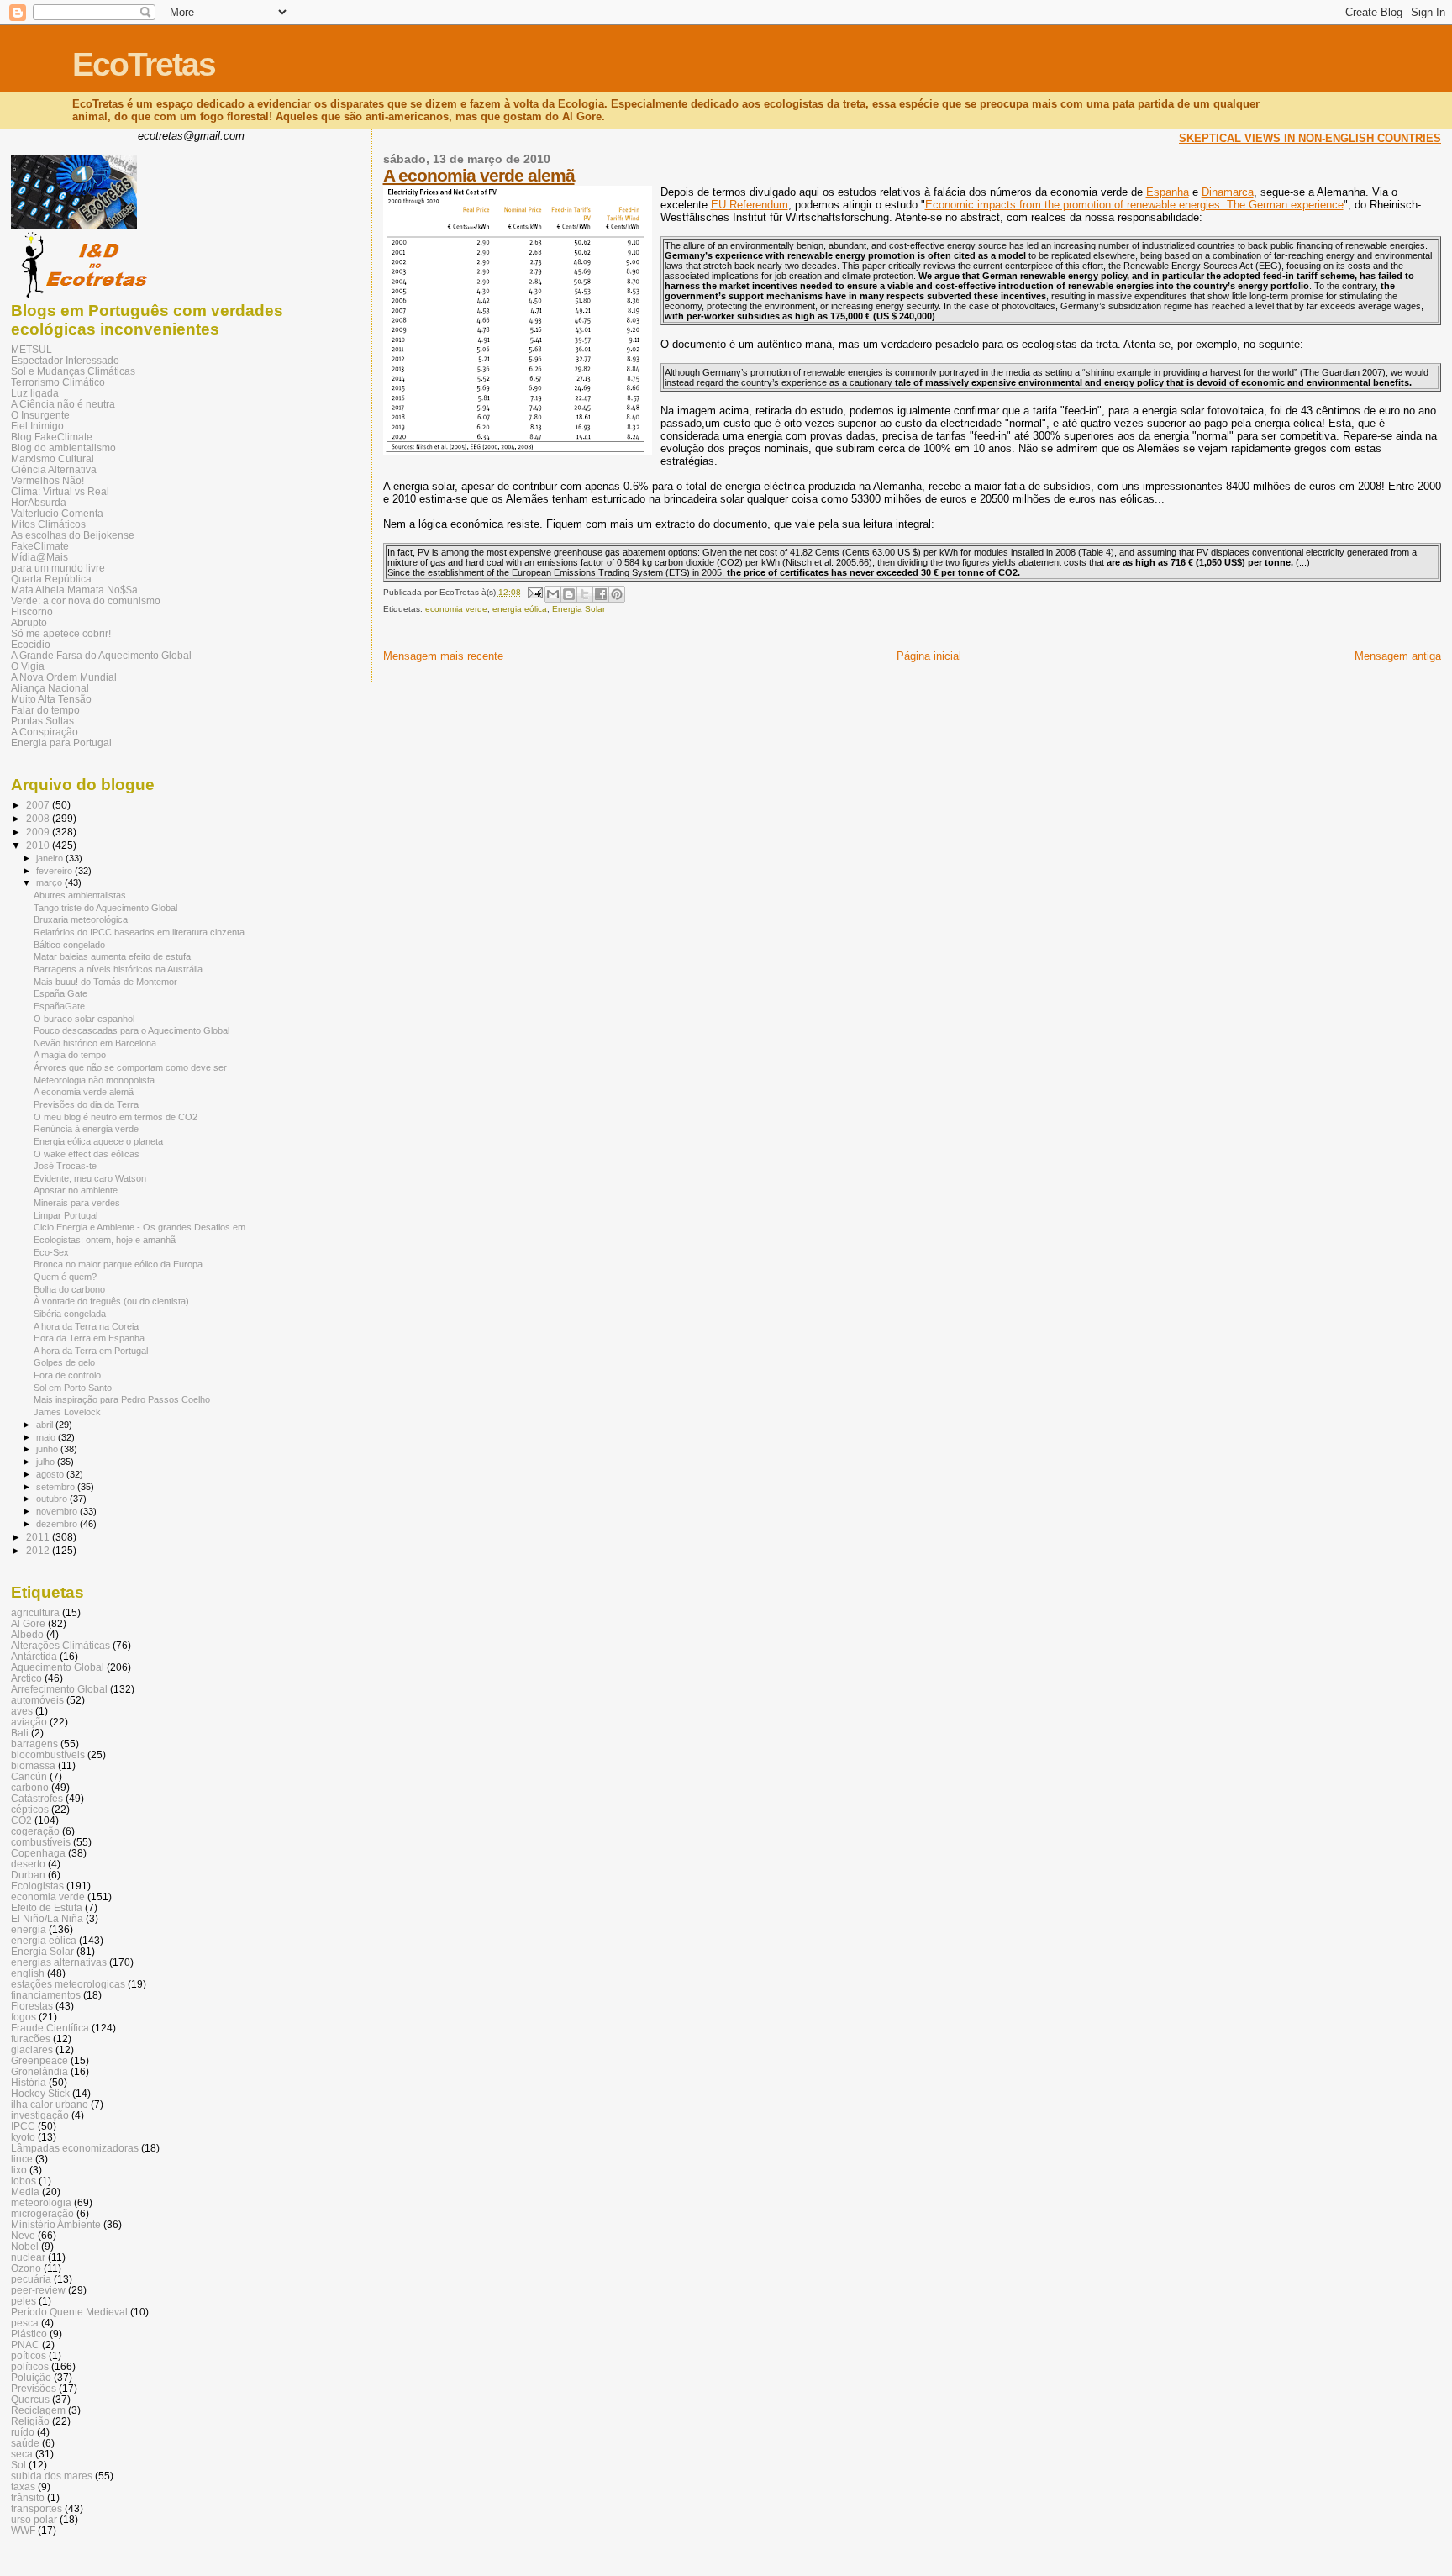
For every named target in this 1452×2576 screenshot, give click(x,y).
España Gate (60, 993)
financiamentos (46, 1995)
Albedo (27, 1634)
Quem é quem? (65, 1277)
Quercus (30, 2399)
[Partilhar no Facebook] (601, 594)
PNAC (25, 2344)
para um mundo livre (58, 568)
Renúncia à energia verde (86, 1129)
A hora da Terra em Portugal (91, 1351)
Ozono (26, 2268)
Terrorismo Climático (58, 382)
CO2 (21, 1820)
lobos (24, 2181)
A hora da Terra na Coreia (86, 1326)
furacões (31, 2039)
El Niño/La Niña (47, 1918)
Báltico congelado (69, 945)
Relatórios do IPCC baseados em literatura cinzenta (139, 932)
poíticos (29, 2355)
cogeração (35, 1831)
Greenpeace (39, 2060)
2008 (39, 818)
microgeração (42, 2213)
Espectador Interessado (65, 360)
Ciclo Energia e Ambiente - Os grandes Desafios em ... (145, 1227)
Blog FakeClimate (52, 437)
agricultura (35, 1612)
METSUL (32, 349)
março (50, 882)
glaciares (32, 2049)
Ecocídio (31, 644)
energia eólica (520, 609)
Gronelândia (39, 2071)
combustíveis (41, 1842)
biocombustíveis (48, 1754)
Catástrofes (37, 1798)
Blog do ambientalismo (63, 448)
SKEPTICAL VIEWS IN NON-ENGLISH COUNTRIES (1310, 138)
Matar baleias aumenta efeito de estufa (112, 956)
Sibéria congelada (70, 1314)
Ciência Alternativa (54, 469)
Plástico (29, 2334)
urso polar (34, 2519)
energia (29, 1929)
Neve (23, 2235)
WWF (23, 2530)
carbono (30, 1787)
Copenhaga (38, 1853)
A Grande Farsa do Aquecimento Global (101, 655)
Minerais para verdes (77, 1203)
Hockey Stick (40, 2093)
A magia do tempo (70, 1055)
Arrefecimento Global (59, 1689)
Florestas (32, 2006)
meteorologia (41, 2202)
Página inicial (929, 656)
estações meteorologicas (68, 1984)
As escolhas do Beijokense (73, 535)
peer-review (38, 2290)
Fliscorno (32, 611)
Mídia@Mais (39, 557)
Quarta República (51, 579)
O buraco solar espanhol (84, 1019)
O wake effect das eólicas (87, 1154)
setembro (57, 1487)
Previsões (34, 2388)
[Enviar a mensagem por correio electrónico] (534, 592)
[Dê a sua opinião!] (569, 594)
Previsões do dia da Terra (86, 1104)
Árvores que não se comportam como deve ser (130, 1067)
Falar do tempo (45, 710)
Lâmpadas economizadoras (75, 2148)
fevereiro (55, 871)
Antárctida (34, 1656)
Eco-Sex (51, 1252)
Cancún (29, 1776)
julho (47, 1462)
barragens (34, 1744)
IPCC (23, 2126)
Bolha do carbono (69, 1289)
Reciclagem (38, 2410)
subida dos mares (52, 2476)
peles (24, 2301)
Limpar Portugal (66, 1215)
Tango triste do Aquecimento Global (105, 908)
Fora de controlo (67, 1375)
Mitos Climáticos (48, 524)
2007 (39, 805)
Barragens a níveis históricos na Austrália (118, 969)
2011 (39, 1537)
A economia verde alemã (479, 175)
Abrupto (29, 622)
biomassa (33, 1765)
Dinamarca (1228, 192)
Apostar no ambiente (76, 1190)
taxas (23, 2486)
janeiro (51, 858)
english (28, 1973)
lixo (19, 2170)
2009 (39, 832)
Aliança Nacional (50, 688)
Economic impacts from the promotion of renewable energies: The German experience (1134, 205)
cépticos (30, 1809)
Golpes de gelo (64, 1362)
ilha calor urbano (50, 2104)
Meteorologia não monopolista (94, 1080)
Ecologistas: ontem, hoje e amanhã (105, 1240)
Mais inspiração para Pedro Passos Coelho (122, 1399)
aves (22, 1711)
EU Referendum (750, 205)
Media (25, 2191)
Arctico (26, 1678)
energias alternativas (59, 1962)
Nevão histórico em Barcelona (95, 1043)
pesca (25, 2323)
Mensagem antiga (1398, 656)
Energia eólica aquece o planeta (98, 1141)
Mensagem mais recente (443, 656)
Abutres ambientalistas (80, 895)
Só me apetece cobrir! (61, 633)
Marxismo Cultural (53, 458)
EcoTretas (144, 64)
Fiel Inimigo (37, 426)
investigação (40, 2115)
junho (48, 1449)
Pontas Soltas (42, 721)
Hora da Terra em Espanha (89, 1338)
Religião (30, 2421)
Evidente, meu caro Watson (90, 1178)
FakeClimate (40, 546)
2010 (39, 845)
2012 (39, 1550)
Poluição (31, 2377)
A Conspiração (45, 732)
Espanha (1168, 192)
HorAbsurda (39, 502)
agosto (51, 1474)
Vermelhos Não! (47, 480)
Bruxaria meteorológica (81, 919)
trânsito (28, 2497)
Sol (18, 2465)
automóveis (37, 1700)
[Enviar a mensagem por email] (553, 594)
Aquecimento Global (58, 1667)
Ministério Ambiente (56, 2224)
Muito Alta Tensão (51, 699)
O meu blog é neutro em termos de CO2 (116, 1117)
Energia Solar (579, 609)
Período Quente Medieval (69, 2312)
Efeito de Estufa (47, 1907)
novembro (58, 1511)
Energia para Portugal (61, 743)
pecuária (31, 2279)
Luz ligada (35, 393)
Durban (28, 1875)
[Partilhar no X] (585, 594)
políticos (30, 2366)
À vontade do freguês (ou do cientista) (111, 1301)
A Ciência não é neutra (63, 404)
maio (47, 1437)
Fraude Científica (50, 2028)
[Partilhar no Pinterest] (617, 594)
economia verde (456, 609)
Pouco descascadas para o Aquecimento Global (132, 1030)
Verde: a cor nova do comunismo (86, 601)
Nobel (25, 2246)
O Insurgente (40, 415)
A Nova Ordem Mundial (64, 677)
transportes (37, 2508)
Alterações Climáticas (60, 1645)
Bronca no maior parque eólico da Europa (118, 1264)
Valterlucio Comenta (57, 513)
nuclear (28, 2257)
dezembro (58, 1524)
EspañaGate (59, 1006)
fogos (24, 2017)
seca (22, 2454)
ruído (23, 2432)
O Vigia (28, 666)
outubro (53, 1499)
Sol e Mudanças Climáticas (73, 371)
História (29, 2082)
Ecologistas (37, 1886)
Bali (20, 1733)
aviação (29, 1722)
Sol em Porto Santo (73, 1388)
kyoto (23, 2137)
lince (22, 2159)
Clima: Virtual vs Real (60, 491)
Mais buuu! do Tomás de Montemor (105, 982)
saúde (25, 2443)
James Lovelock (67, 1412)
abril (46, 1425)
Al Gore (28, 1623)
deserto (28, 1864)
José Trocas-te (65, 1166)
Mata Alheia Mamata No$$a (74, 590)
